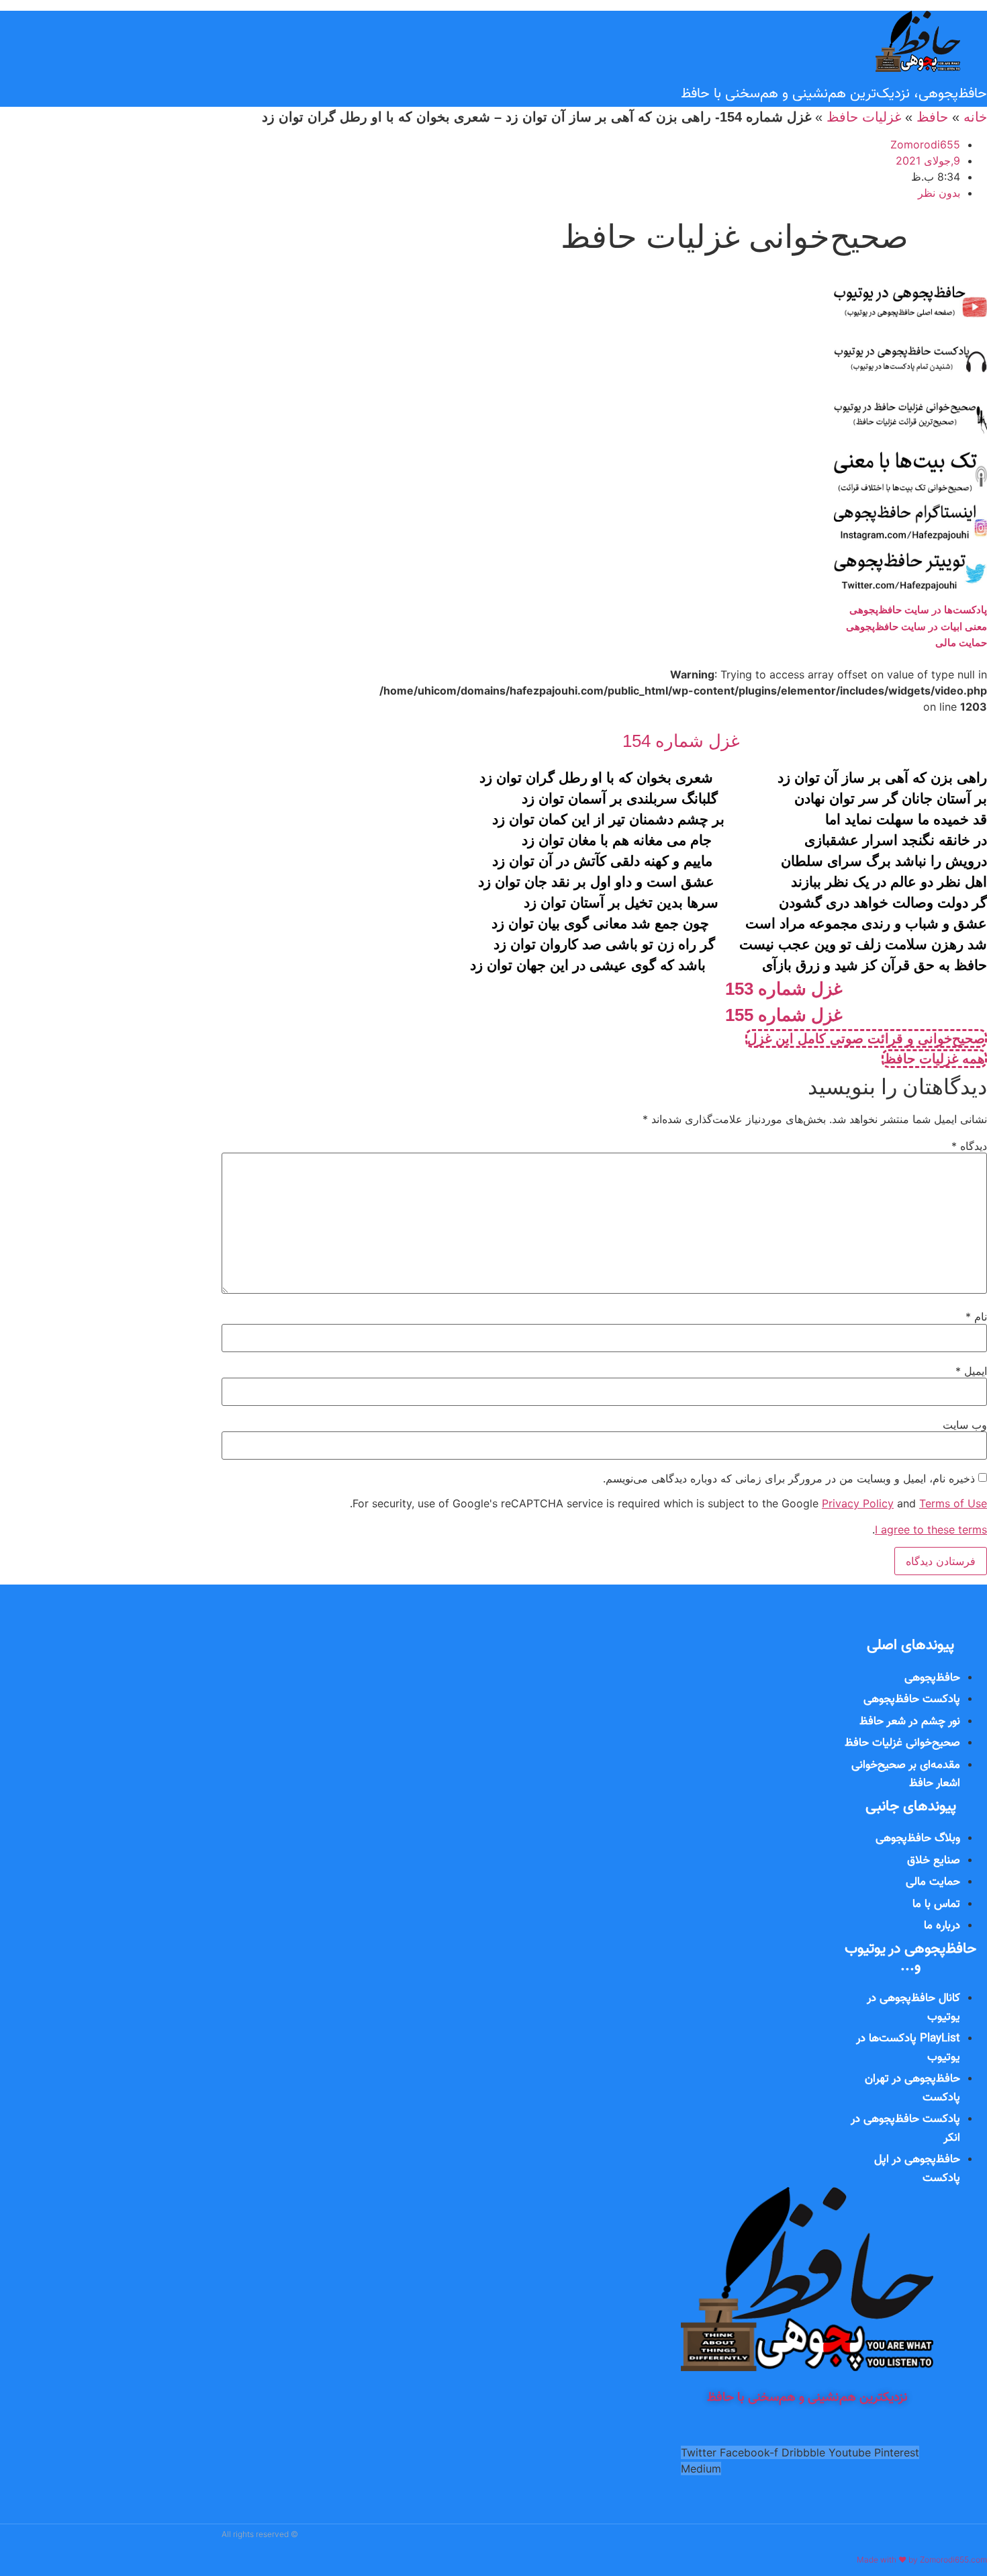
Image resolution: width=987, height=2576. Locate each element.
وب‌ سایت (965, 1425)
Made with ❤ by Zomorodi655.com (922, 2560)
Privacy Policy (858, 1503)
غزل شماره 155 (784, 1015)
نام (976, 1317)
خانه (975, 117)
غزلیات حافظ (864, 117)
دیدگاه (969, 1146)
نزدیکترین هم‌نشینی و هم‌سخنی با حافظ (807, 2398)
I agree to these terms (931, 1529)
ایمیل (971, 1371)
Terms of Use (953, 1503)
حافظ (932, 117)
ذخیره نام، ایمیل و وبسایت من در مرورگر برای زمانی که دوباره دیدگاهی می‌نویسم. (789, 1478)
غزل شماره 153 (784, 989)
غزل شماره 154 (681, 741)
